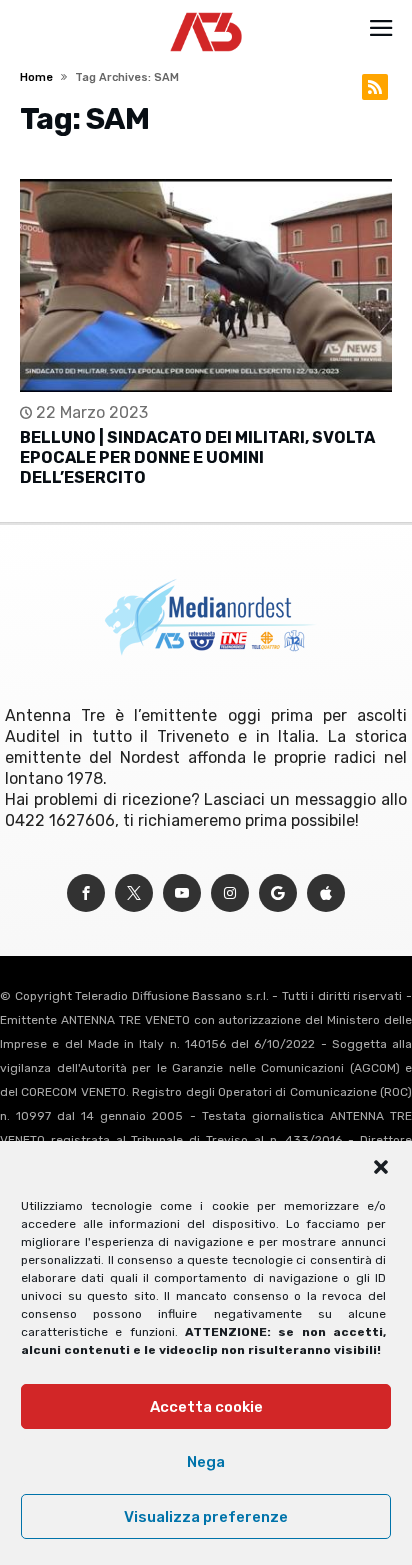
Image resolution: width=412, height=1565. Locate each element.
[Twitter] (134, 893)
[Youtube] (182, 893)
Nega (206, 1462)
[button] (381, 1167)
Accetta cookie (206, 1407)
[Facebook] (86, 893)
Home (36, 77)
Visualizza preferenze (206, 1517)
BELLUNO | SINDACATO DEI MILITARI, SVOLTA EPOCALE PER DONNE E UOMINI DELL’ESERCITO (197, 457)
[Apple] (326, 893)
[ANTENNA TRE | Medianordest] (206, 12)
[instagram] (230, 893)
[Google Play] (278, 893)
